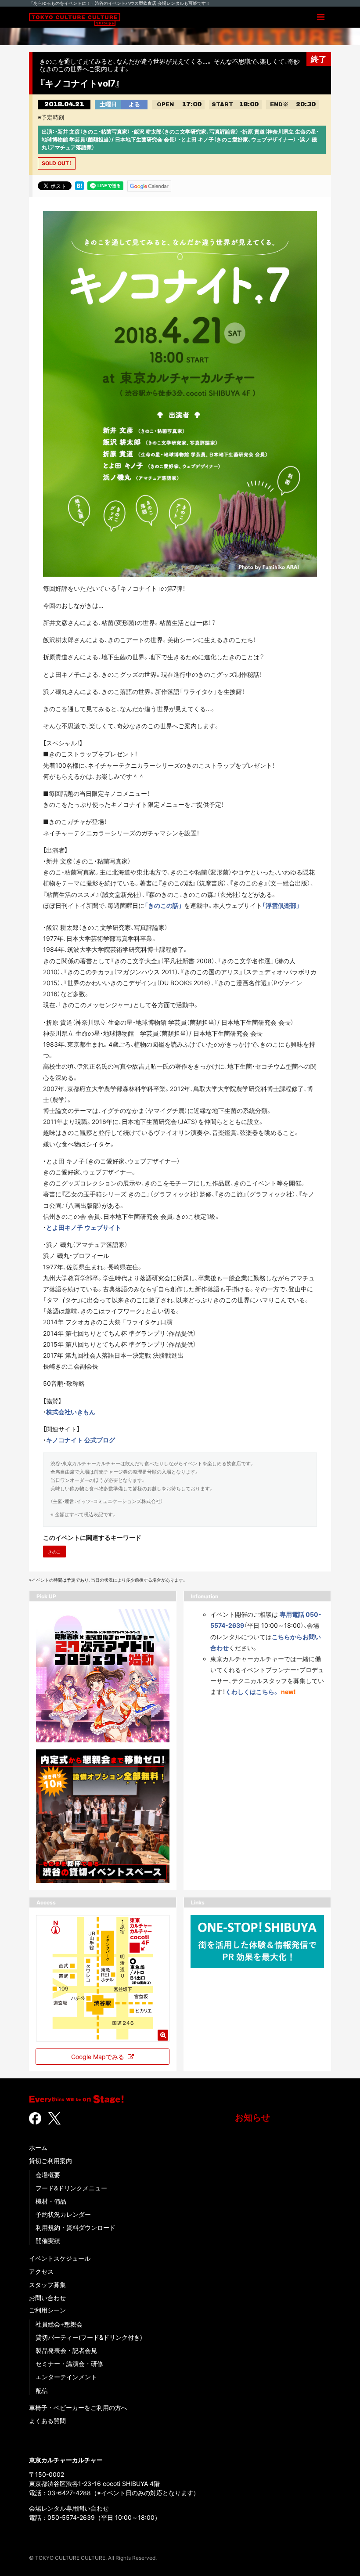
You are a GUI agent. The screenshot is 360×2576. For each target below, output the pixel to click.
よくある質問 (47, 2421)
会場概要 (48, 2175)
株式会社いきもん (71, 1412)
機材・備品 (51, 2201)
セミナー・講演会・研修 (69, 2364)
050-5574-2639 (71, 2517)
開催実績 (48, 2241)
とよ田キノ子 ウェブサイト (84, 1227)
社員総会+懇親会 (59, 2324)
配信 (42, 2390)
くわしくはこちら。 (252, 1692)
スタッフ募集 (47, 2285)
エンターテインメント (66, 2377)
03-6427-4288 (69, 2493)
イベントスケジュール (60, 2258)
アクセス (41, 2271)
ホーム (38, 2148)
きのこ (54, 1552)
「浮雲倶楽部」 (281, 905)
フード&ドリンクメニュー (71, 2188)
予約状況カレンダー (63, 2214)
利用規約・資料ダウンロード (76, 2227)
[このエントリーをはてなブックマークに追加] (79, 185)
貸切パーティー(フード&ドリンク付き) (89, 2337)
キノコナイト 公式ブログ (81, 1440)
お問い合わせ (47, 2298)
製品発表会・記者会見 (66, 2350)
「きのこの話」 (163, 905)
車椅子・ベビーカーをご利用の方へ (78, 2408)
